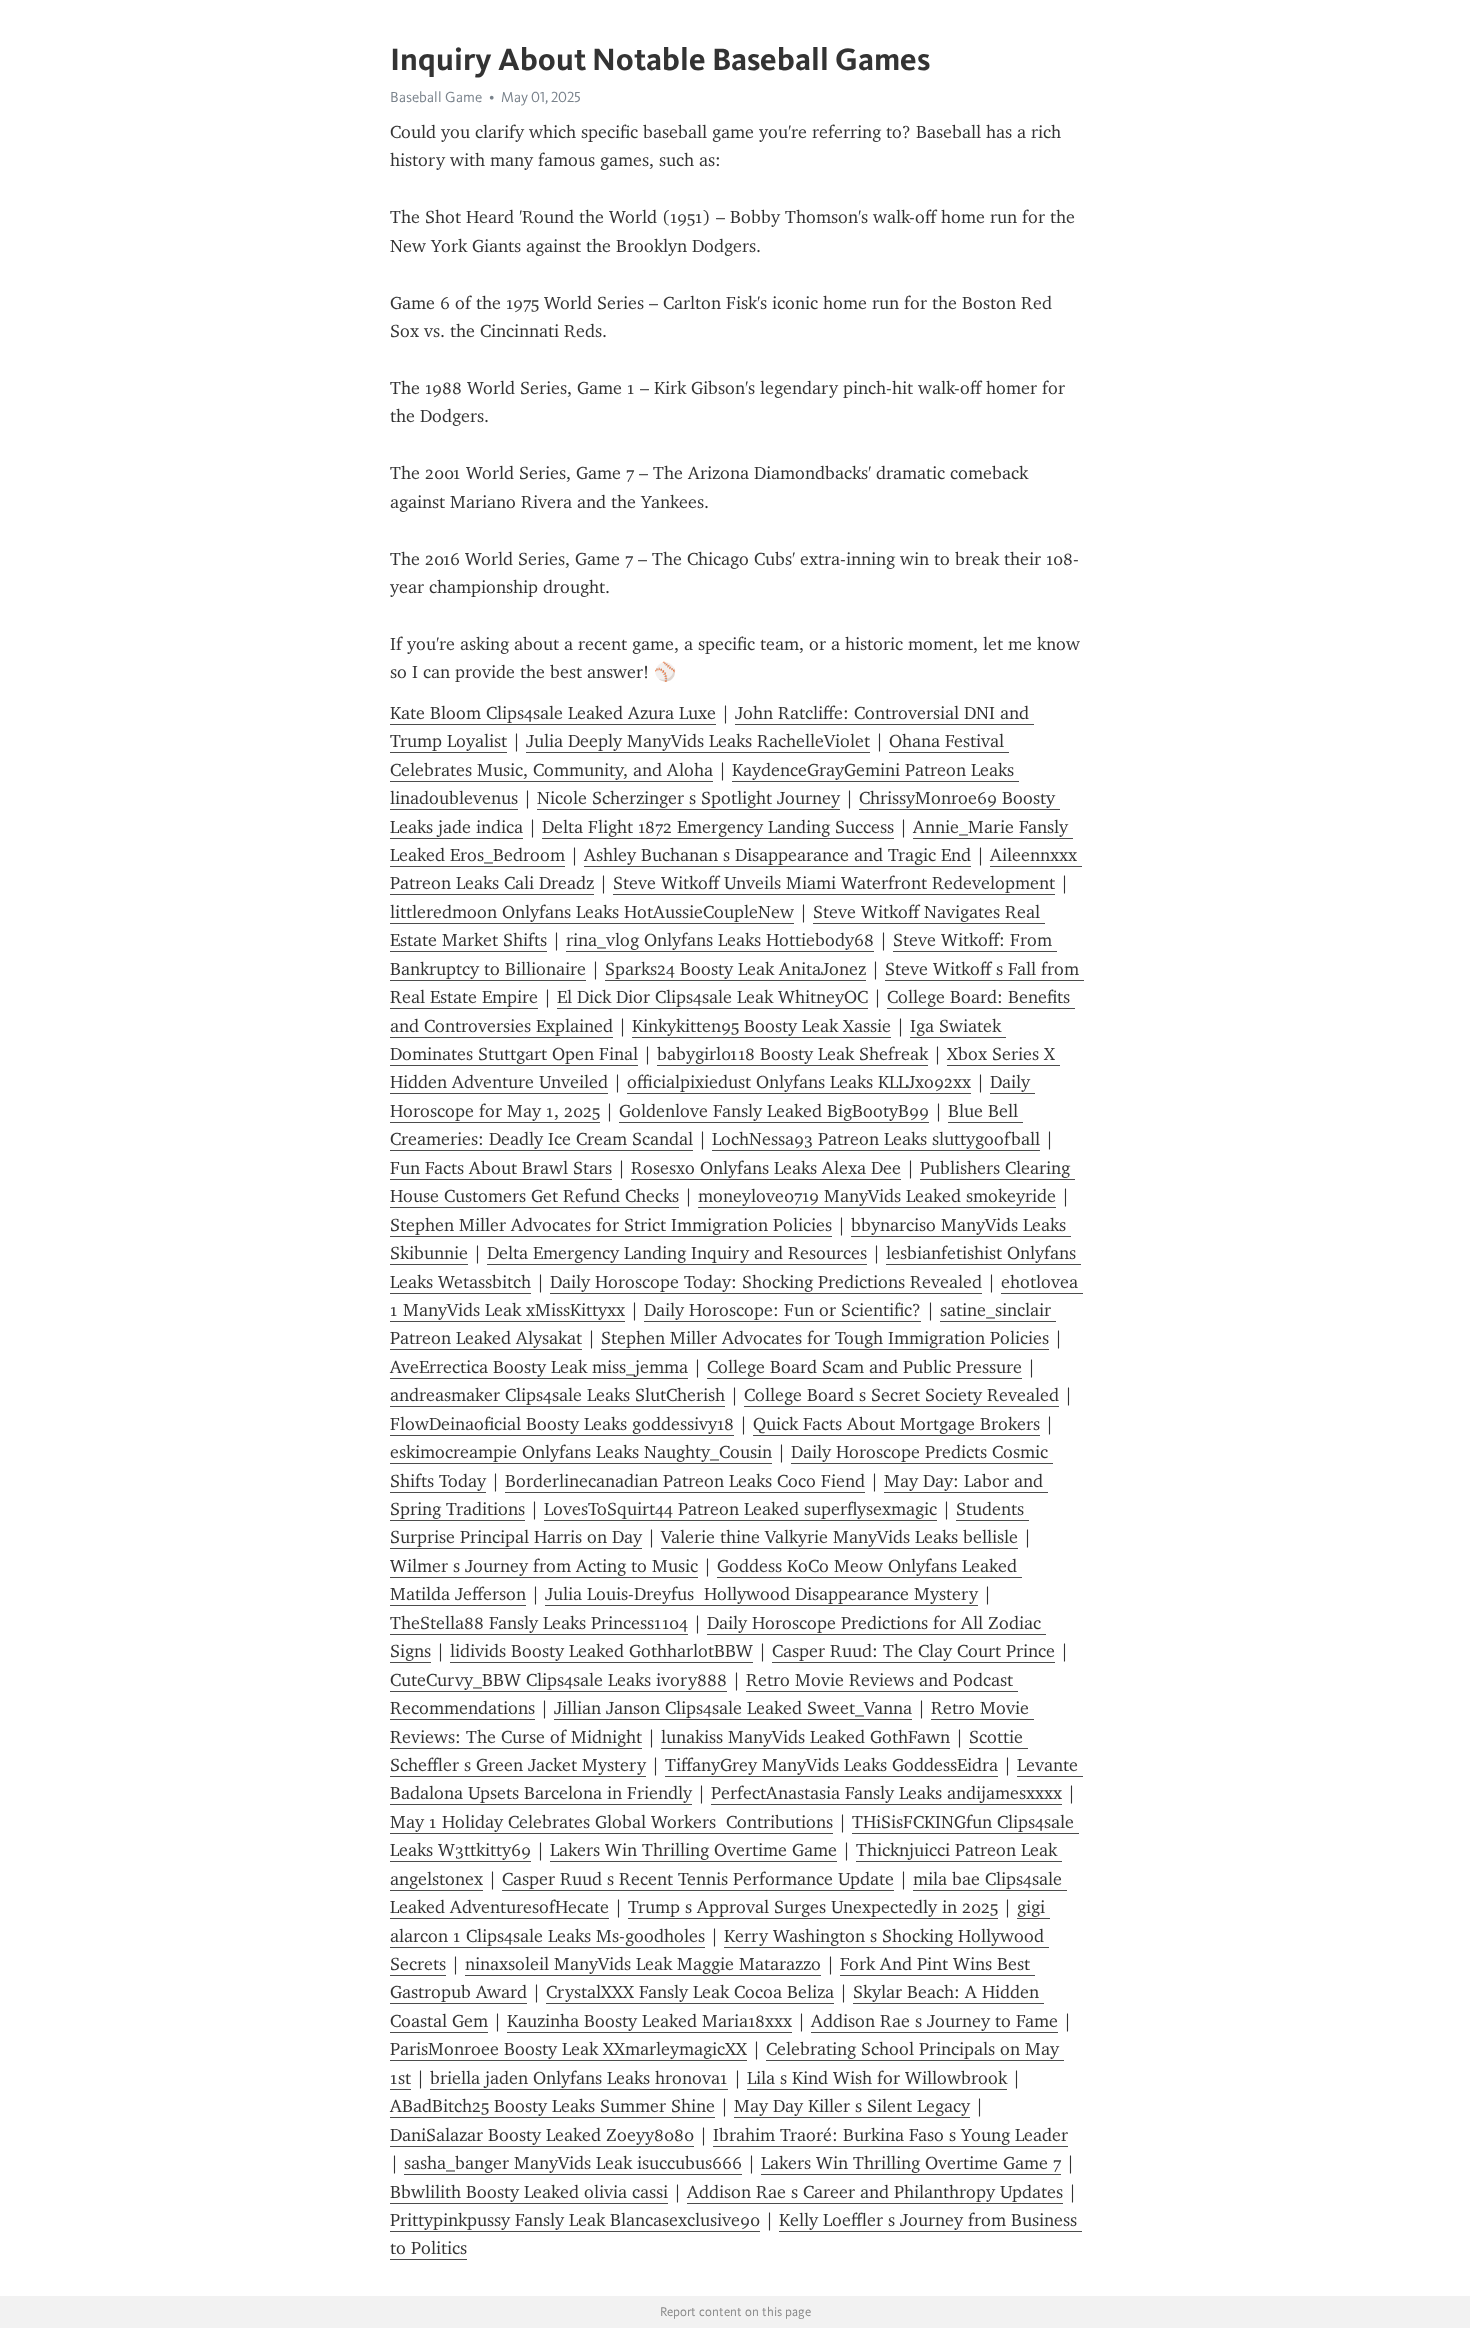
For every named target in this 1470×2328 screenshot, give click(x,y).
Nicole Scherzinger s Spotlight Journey (688, 798)
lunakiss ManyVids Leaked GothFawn (805, 1737)
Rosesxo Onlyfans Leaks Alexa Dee (766, 1168)
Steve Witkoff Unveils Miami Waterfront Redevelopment (834, 883)
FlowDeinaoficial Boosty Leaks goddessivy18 (562, 1424)
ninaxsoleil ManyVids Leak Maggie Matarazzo (643, 1964)
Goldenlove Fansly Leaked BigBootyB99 (774, 1111)
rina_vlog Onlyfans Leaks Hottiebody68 (720, 940)
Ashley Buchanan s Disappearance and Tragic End (777, 855)
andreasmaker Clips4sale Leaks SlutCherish (557, 1395)
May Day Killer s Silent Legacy (852, 2106)
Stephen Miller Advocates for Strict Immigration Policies (611, 1225)
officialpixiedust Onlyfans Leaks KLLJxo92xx (799, 1082)
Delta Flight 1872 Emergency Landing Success (718, 827)
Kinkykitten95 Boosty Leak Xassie (761, 1026)
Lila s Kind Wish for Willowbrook (877, 2078)
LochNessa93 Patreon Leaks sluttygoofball (876, 1139)
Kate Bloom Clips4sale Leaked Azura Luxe (553, 713)
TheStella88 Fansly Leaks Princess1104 (539, 1623)
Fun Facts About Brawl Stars (501, 1168)
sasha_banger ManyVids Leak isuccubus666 (573, 2163)
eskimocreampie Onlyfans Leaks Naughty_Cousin (581, 1452)
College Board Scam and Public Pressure (864, 1367)
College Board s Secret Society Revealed (901, 1395)
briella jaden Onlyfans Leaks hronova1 (579, 2078)
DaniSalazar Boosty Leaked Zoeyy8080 (542, 2135)
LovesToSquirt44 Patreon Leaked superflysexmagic (740, 1509)
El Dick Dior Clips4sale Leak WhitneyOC (712, 997)
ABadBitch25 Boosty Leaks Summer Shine (552, 2106)
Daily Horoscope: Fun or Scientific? (782, 1310)
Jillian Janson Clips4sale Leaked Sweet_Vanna (733, 1708)
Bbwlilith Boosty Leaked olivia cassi (529, 2192)
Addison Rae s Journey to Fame (934, 2021)
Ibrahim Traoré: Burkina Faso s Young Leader (890, 2135)
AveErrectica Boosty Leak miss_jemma (539, 1367)
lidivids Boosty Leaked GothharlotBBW (601, 1651)
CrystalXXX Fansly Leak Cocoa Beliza (690, 1992)
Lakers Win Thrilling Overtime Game (693, 1850)
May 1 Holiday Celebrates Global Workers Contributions (611, 1822)
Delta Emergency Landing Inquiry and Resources (677, 1253)
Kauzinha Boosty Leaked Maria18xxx (649, 2021)
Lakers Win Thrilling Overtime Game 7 (911, 2163)
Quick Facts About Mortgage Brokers (896, 1424)
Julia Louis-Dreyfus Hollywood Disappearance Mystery (761, 1594)
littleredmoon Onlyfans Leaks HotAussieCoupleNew (592, 912)
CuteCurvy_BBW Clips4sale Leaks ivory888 (558, 1680)
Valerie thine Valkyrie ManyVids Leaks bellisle (839, 1537)
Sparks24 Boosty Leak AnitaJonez (735, 969)
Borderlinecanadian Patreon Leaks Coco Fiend (685, 1481)
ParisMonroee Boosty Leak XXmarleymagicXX (568, 2049)
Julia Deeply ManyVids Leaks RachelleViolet (698, 741)
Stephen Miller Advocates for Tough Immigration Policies (825, 1338)
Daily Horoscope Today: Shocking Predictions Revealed (766, 1282)
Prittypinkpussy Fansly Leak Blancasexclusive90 (575, 2220)
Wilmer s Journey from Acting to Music (544, 1566)
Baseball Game (436, 97)
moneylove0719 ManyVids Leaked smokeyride (877, 1196)
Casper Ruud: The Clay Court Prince (913, 1651)
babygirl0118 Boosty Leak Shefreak (792, 1054)
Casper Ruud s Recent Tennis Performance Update (698, 1879)
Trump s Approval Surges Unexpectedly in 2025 (813, 1907)
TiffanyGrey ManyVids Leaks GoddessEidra (831, 1765)
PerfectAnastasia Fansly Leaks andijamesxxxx (886, 1793)
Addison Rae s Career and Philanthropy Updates (875, 2192)
